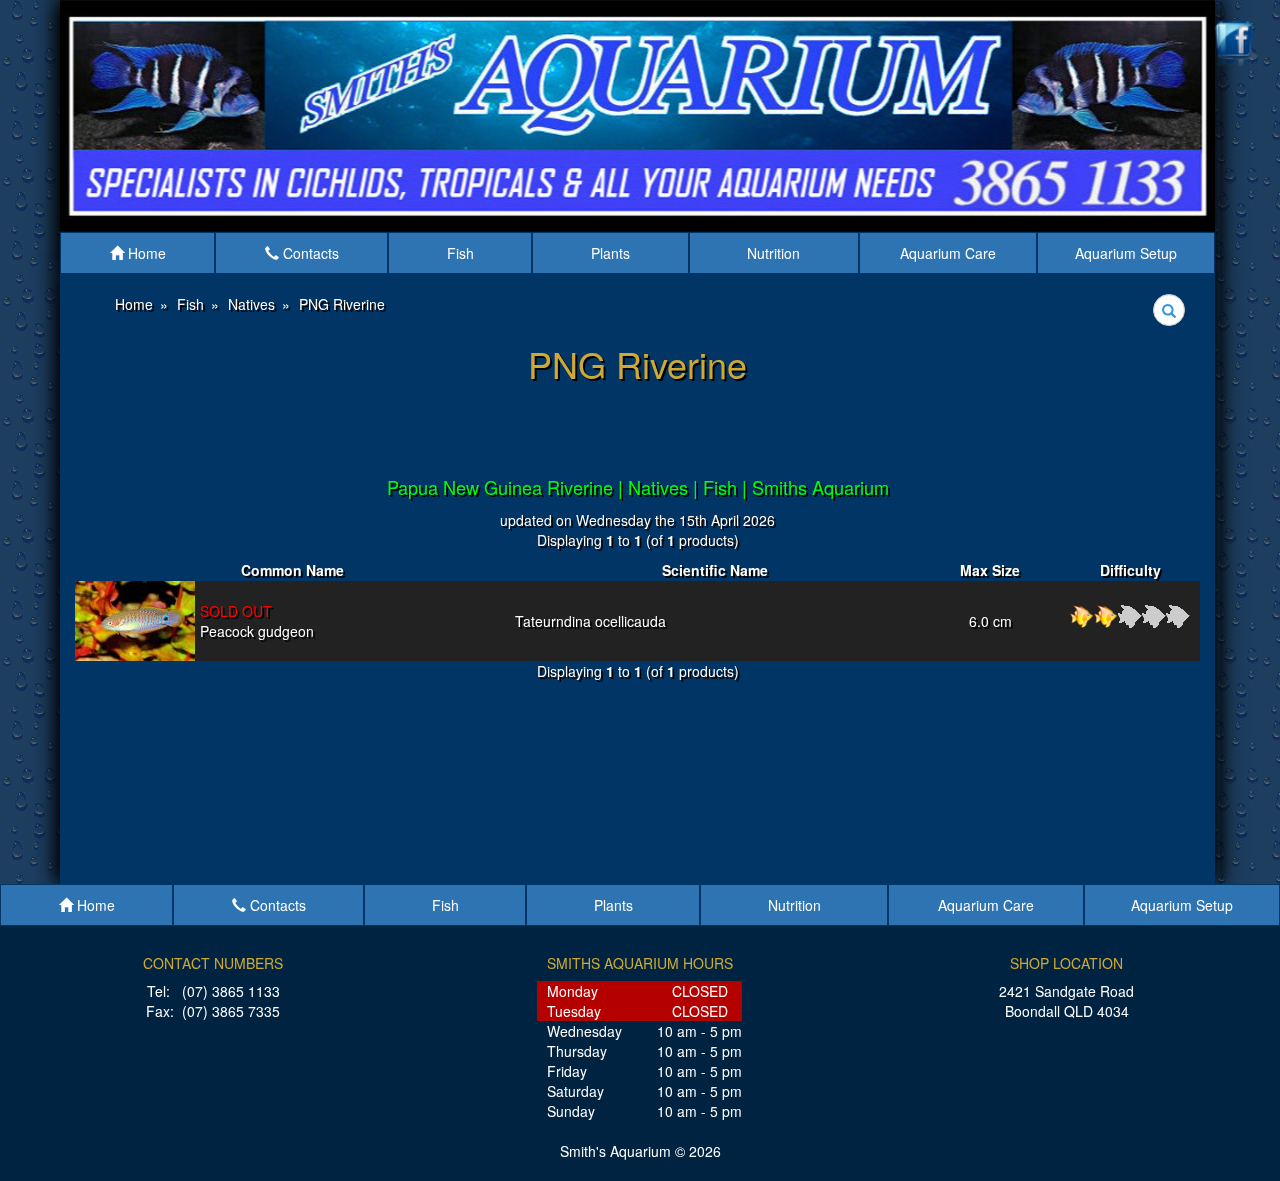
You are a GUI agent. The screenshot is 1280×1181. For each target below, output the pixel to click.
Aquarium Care (948, 253)
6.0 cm (990, 621)
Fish (460, 253)
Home (145, 253)
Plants (610, 253)
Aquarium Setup (1126, 253)
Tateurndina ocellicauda (590, 621)
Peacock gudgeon (257, 621)
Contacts (309, 253)
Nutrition (773, 253)
